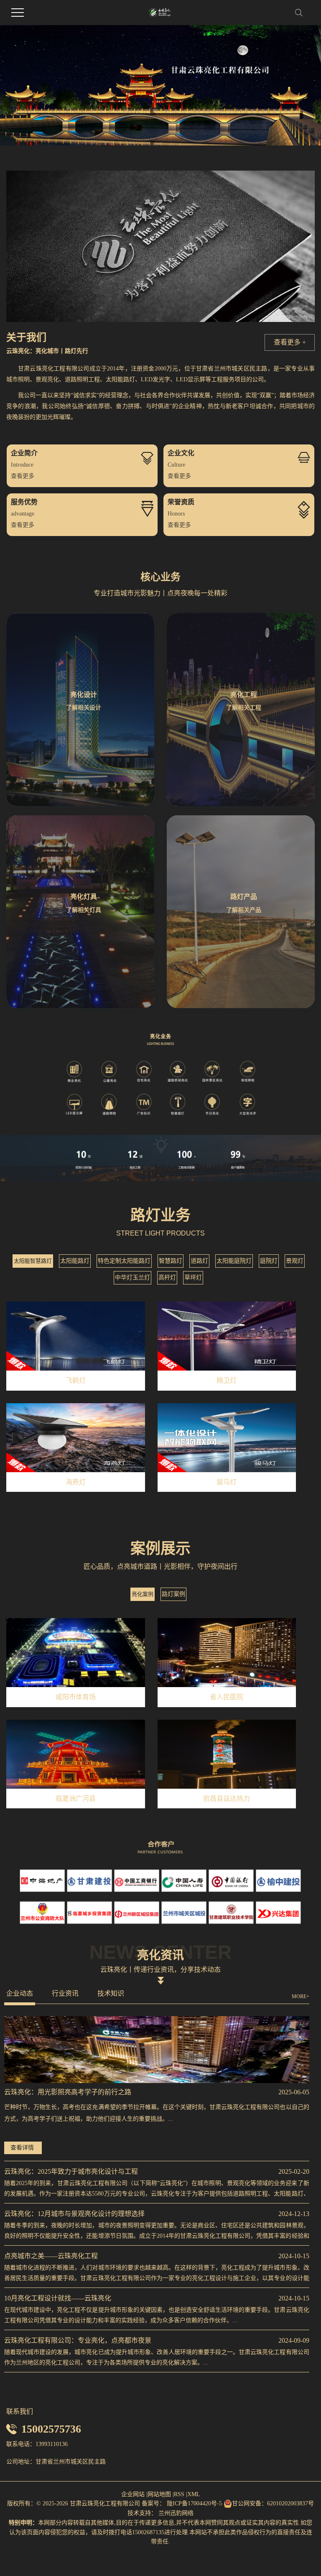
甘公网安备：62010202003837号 (273, 2503)
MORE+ (301, 1996)
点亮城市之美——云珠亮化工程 (51, 2256)
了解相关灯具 (84, 910)
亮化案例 (143, 1594)
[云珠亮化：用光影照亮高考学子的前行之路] (157, 2050)
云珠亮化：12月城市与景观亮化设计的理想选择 (74, 2214)
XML (194, 2494)
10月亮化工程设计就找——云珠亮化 (58, 2298)
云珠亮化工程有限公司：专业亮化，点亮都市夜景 (78, 2340)
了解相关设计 (84, 708)
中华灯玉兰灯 (132, 1278)
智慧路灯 (171, 1261)
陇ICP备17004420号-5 (194, 2503)
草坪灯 (193, 1278)
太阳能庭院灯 (234, 1261)
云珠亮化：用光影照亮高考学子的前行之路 (68, 2092)
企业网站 (133, 2494)
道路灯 (199, 1261)
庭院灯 (269, 1261)
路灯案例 (173, 1594)
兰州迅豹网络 (176, 2513)
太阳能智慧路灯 (33, 1261)
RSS (179, 2494)
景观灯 (295, 1261)
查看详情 (22, 2148)
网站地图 (159, 2494)
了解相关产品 (244, 910)
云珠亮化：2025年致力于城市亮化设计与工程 (71, 2171)
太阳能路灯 (75, 1261)
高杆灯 (167, 1278)
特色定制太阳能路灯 (124, 1261)
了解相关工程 (244, 708)
